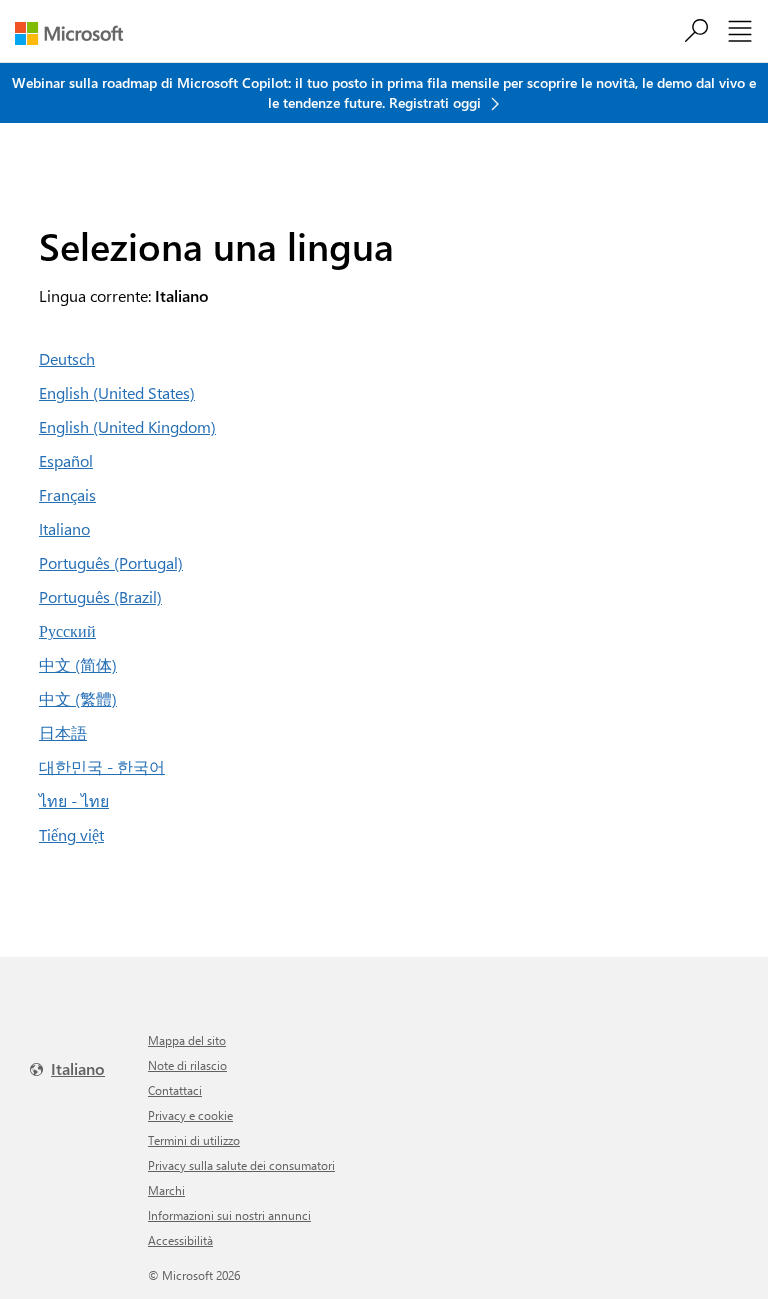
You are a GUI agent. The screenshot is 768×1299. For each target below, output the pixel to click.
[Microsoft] (76, 33)
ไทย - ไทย (74, 800)
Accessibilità (180, 1240)
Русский (67, 630)
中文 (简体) (78, 664)
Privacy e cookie (190, 1115)
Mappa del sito (187, 1040)
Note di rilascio (187, 1065)
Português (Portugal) (111, 562)
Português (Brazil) (100, 596)
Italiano (64, 528)
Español (66, 460)
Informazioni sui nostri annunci (229, 1215)
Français (67, 494)
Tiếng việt (71, 834)
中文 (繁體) (78, 698)
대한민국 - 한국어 (102, 766)
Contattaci (175, 1090)
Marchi (166, 1190)
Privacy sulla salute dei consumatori (241, 1165)
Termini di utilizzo (194, 1140)
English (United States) (117, 392)
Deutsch (67, 358)
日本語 (63, 732)
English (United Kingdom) (127, 426)
